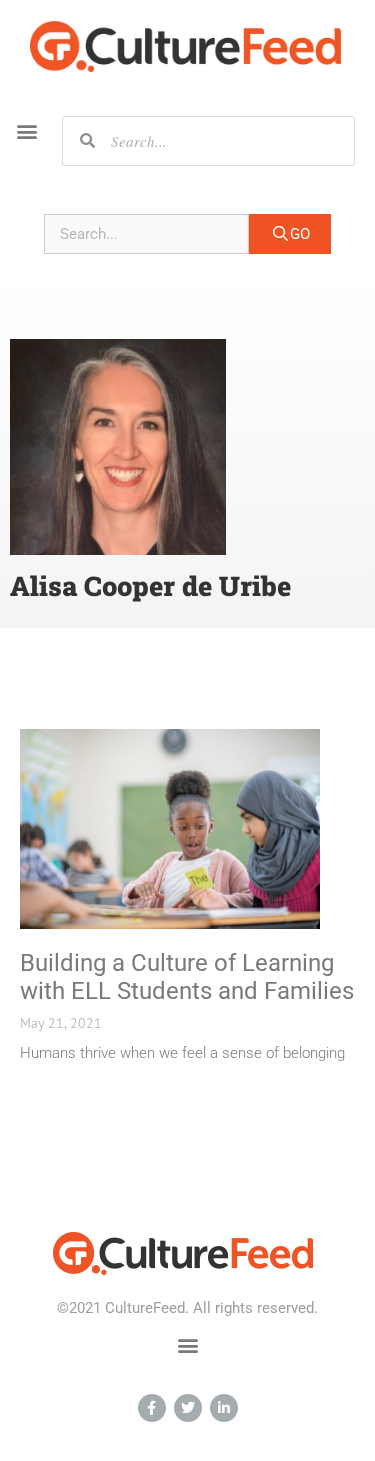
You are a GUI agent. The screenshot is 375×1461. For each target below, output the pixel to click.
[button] (26, 131)
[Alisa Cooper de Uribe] (118, 447)
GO (300, 234)
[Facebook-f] (152, 1408)
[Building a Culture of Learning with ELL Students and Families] (170, 829)
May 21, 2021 (61, 1023)
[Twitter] (188, 1408)
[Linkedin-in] (224, 1408)
